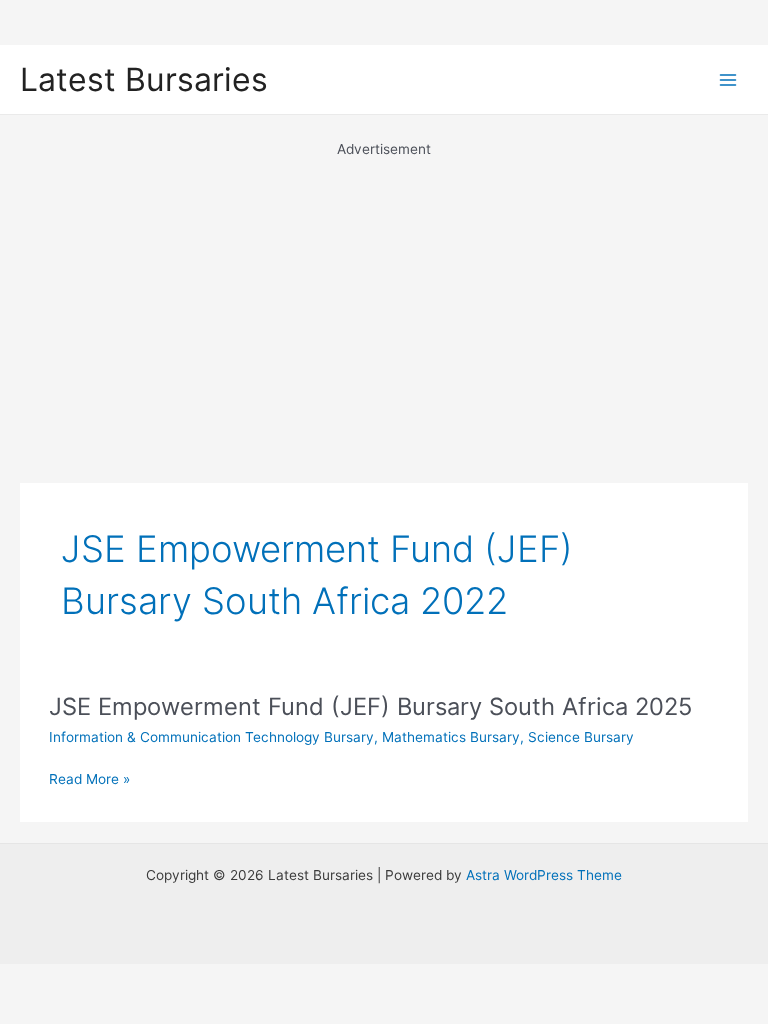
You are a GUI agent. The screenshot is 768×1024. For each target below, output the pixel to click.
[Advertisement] (384, 300)
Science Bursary (581, 737)
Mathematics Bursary (451, 737)
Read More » (89, 780)
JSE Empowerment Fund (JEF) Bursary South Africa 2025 (370, 706)
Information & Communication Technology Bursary (211, 737)
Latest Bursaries (144, 79)
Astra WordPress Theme (544, 875)
